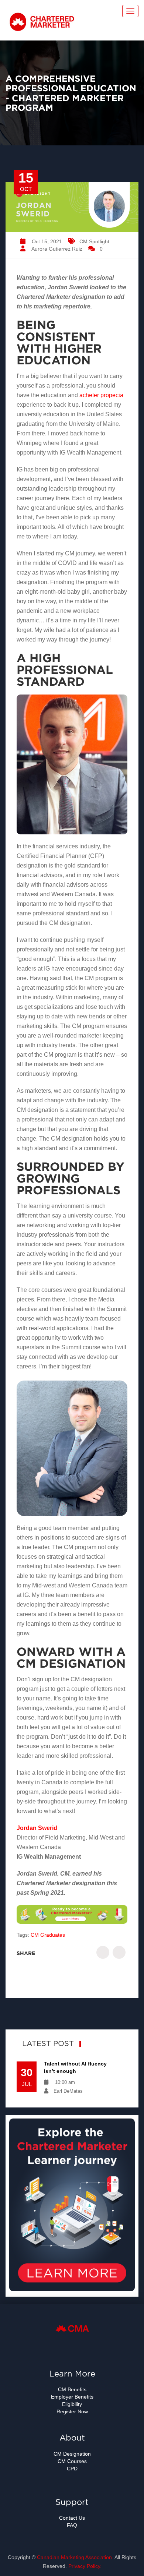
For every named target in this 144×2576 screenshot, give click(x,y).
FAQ (72, 2525)
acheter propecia (101, 395)
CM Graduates (48, 1935)
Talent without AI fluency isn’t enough (75, 2067)
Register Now (72, 2411)
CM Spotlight (94, 241)
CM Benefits (72, 2389)
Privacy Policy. (85, 2566)
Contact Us (72, 2518)
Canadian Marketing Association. (75, 2557)
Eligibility (72, 2404)
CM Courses (72, 2461)
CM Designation (72, 2454)
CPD (72, 2469)
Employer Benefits (72, 2397)
